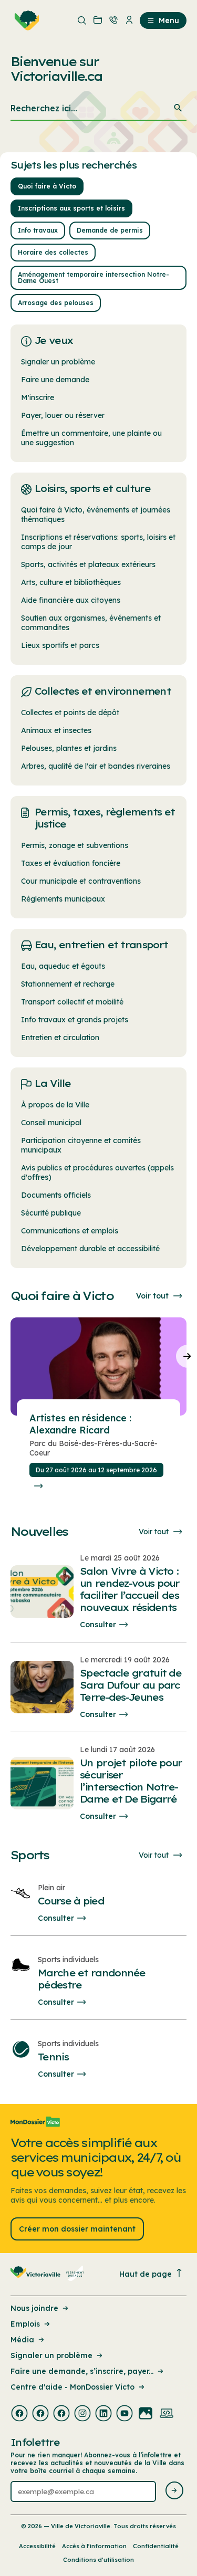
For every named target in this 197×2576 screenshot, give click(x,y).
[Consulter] (38, 1486)
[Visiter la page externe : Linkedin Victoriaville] (103, 2414)
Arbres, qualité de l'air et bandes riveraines (96, 766)
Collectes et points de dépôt (70, 713)
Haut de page (146, 2274)
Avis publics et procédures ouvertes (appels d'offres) (97, 1172)
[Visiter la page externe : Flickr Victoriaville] (146, 2414)
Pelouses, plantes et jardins (69, 748)
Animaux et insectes (56, 730)
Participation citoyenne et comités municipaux (81, 1145)
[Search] (178, 108)
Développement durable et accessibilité (90, 1249)
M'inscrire (38, 397)
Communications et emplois (70, 1231)
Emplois (25, 2324)
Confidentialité (156, 2546)
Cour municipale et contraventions (81, 881)
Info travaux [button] (38, 230)
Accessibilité (37, 2546)
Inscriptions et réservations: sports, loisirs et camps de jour (98, 542)
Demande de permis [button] (110, 230)
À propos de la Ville (55, 1105)
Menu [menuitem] (169, 20)
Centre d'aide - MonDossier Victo (72, 2387)
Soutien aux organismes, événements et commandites (91, 623)
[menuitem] (25, 20)
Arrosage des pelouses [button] (56, 303)
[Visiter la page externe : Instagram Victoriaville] (82, 2414)
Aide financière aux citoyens (71, 600)
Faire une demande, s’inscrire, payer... (82, 2371)
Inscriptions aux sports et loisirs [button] (71, 208)
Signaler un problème (58, 362)
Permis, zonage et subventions (75, 845)
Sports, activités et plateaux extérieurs (88, 564)
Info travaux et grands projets (75, 1020)
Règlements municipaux (63, 899)
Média (22, 2340)
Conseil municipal (51, 1123)
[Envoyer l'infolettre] (174, 2491)
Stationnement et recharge (68, 984)
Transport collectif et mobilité (72, 1002)
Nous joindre (34, 2308)
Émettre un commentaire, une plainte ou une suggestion (91, 438)
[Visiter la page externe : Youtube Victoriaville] (125, 2414)
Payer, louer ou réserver (63, 415)
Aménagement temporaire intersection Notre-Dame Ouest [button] (94, 278)
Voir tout (152, 1296)
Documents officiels (56, 1195)
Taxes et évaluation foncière (71, 863)
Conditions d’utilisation (98, 2560)
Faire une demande (55, 380)
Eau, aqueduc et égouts (63, 966)
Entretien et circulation (60, 1038)
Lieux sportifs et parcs (60, 645)
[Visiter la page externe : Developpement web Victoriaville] (167, 2414)
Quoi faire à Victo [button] (47, 186)
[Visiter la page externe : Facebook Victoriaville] (19, 2414)
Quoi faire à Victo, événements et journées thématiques (96, 515)
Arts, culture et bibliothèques (71, 582)
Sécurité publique (51, 1213)
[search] (98, 109)
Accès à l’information (94, 2546)
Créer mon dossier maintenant (77, 2229)
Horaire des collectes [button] (53, 252)
